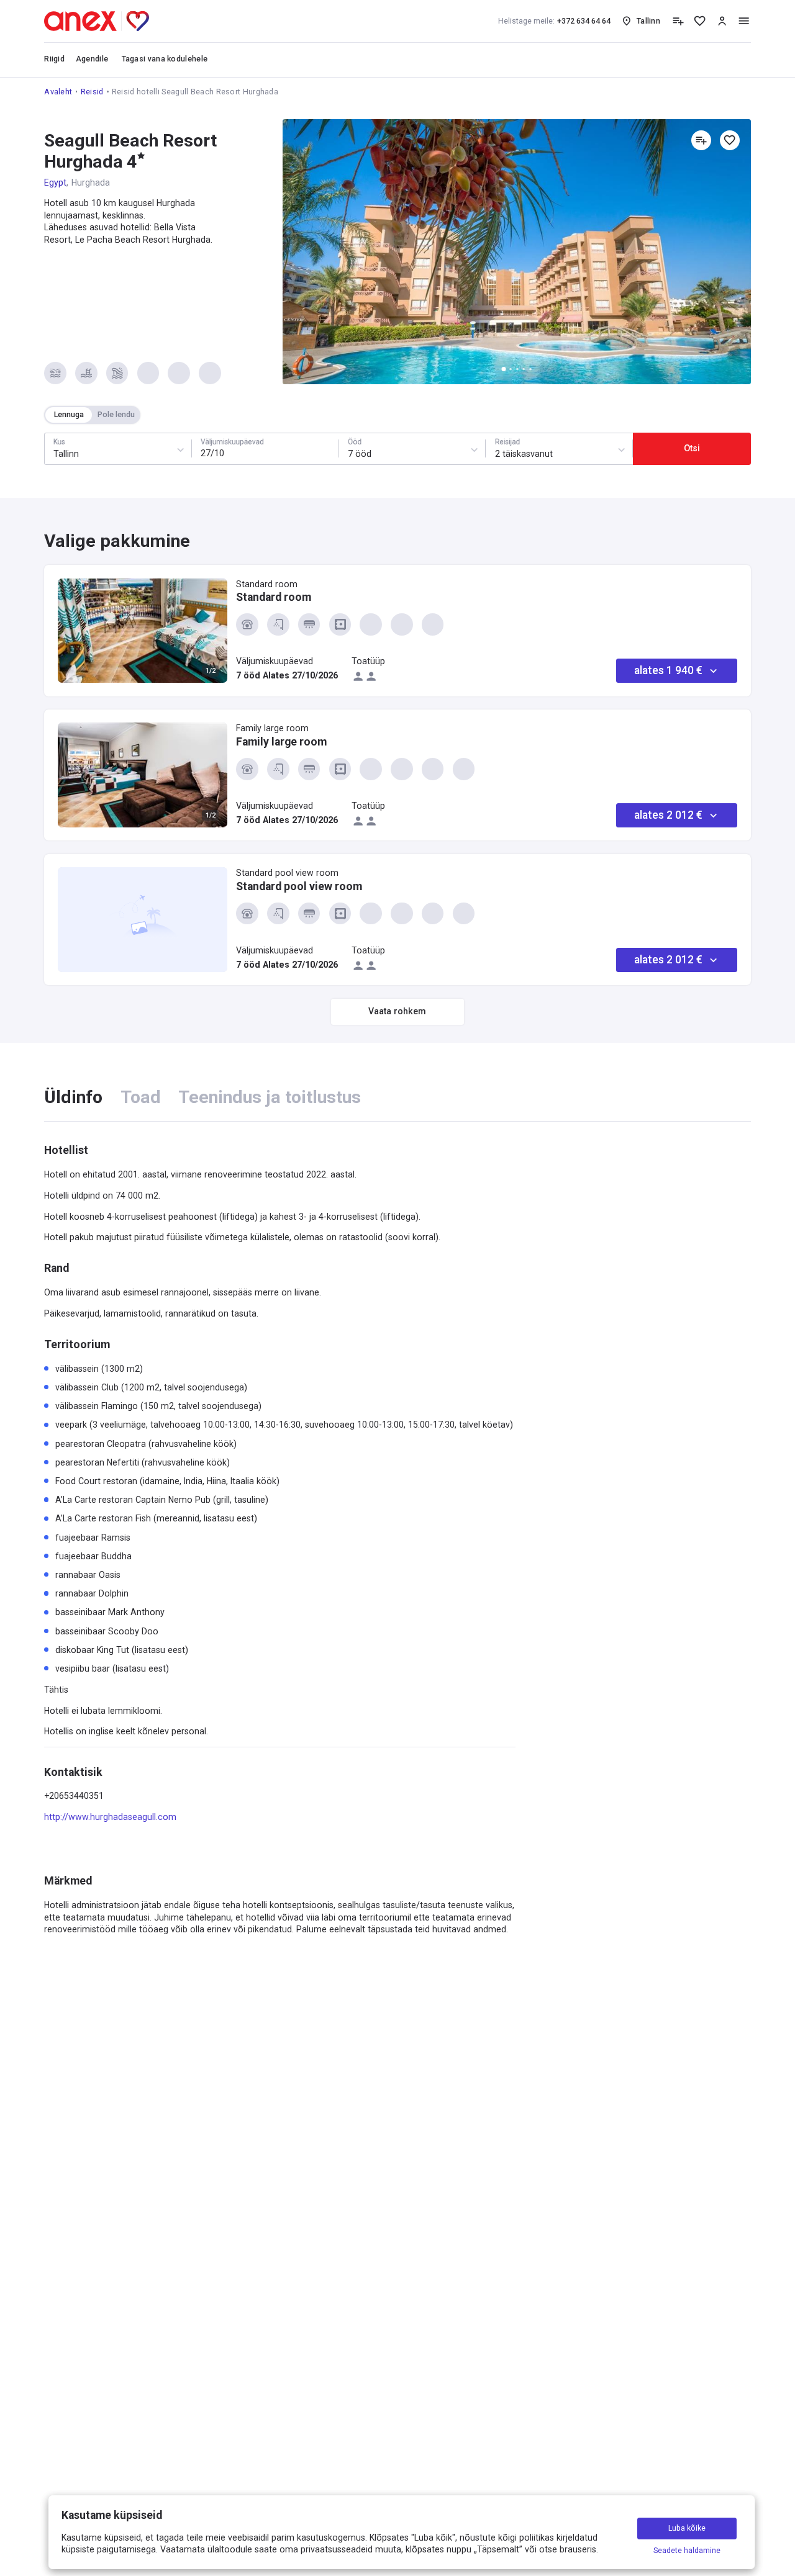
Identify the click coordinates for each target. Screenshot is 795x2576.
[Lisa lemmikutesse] (730, 140)
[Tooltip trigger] (678, 21)
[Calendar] (265, 449)
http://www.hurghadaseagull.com (110, 1817)
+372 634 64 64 (554, 21)
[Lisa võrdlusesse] (701, 140)
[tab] (73, 1097)
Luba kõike (687, 2529)
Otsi (692, 448)
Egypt (55, 182)
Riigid (54, 59)
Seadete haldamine (687, 2550)
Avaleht (58, 92)
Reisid (92, 92)
